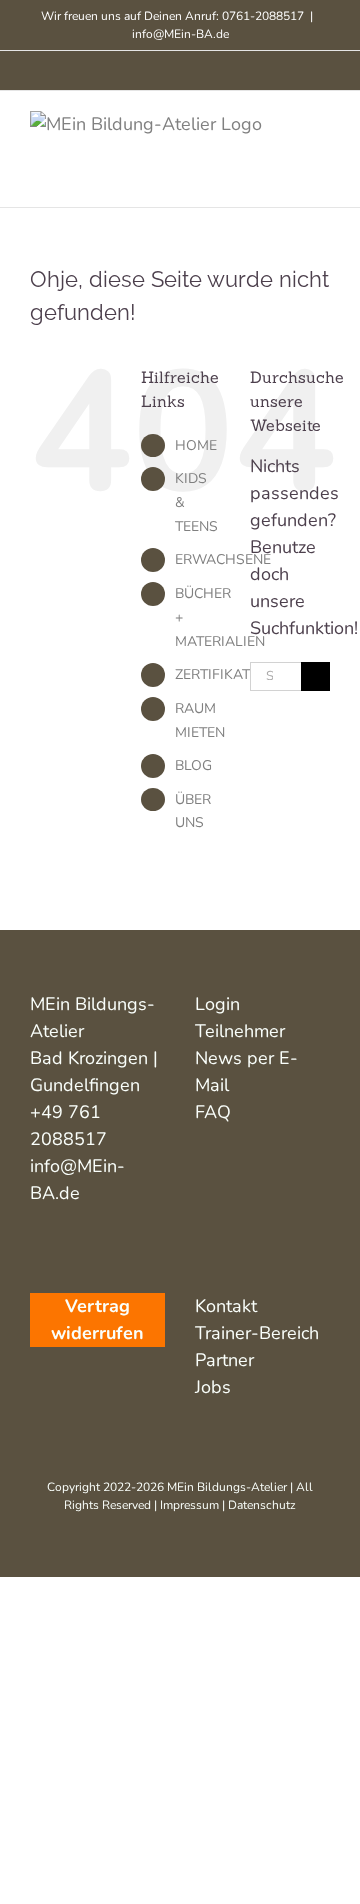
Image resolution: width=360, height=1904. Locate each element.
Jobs (213, 1387)
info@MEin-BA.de (180, 34)
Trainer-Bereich (257, 1333)
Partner (224, 1360)
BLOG (193, 765)
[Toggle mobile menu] (322, 121)
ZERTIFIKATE (216, 674)
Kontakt (226, 1306)
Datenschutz (262, 1505)
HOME (196, 445)
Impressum (189, 1505)
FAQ (213, 1112)
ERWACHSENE (223, 559)
